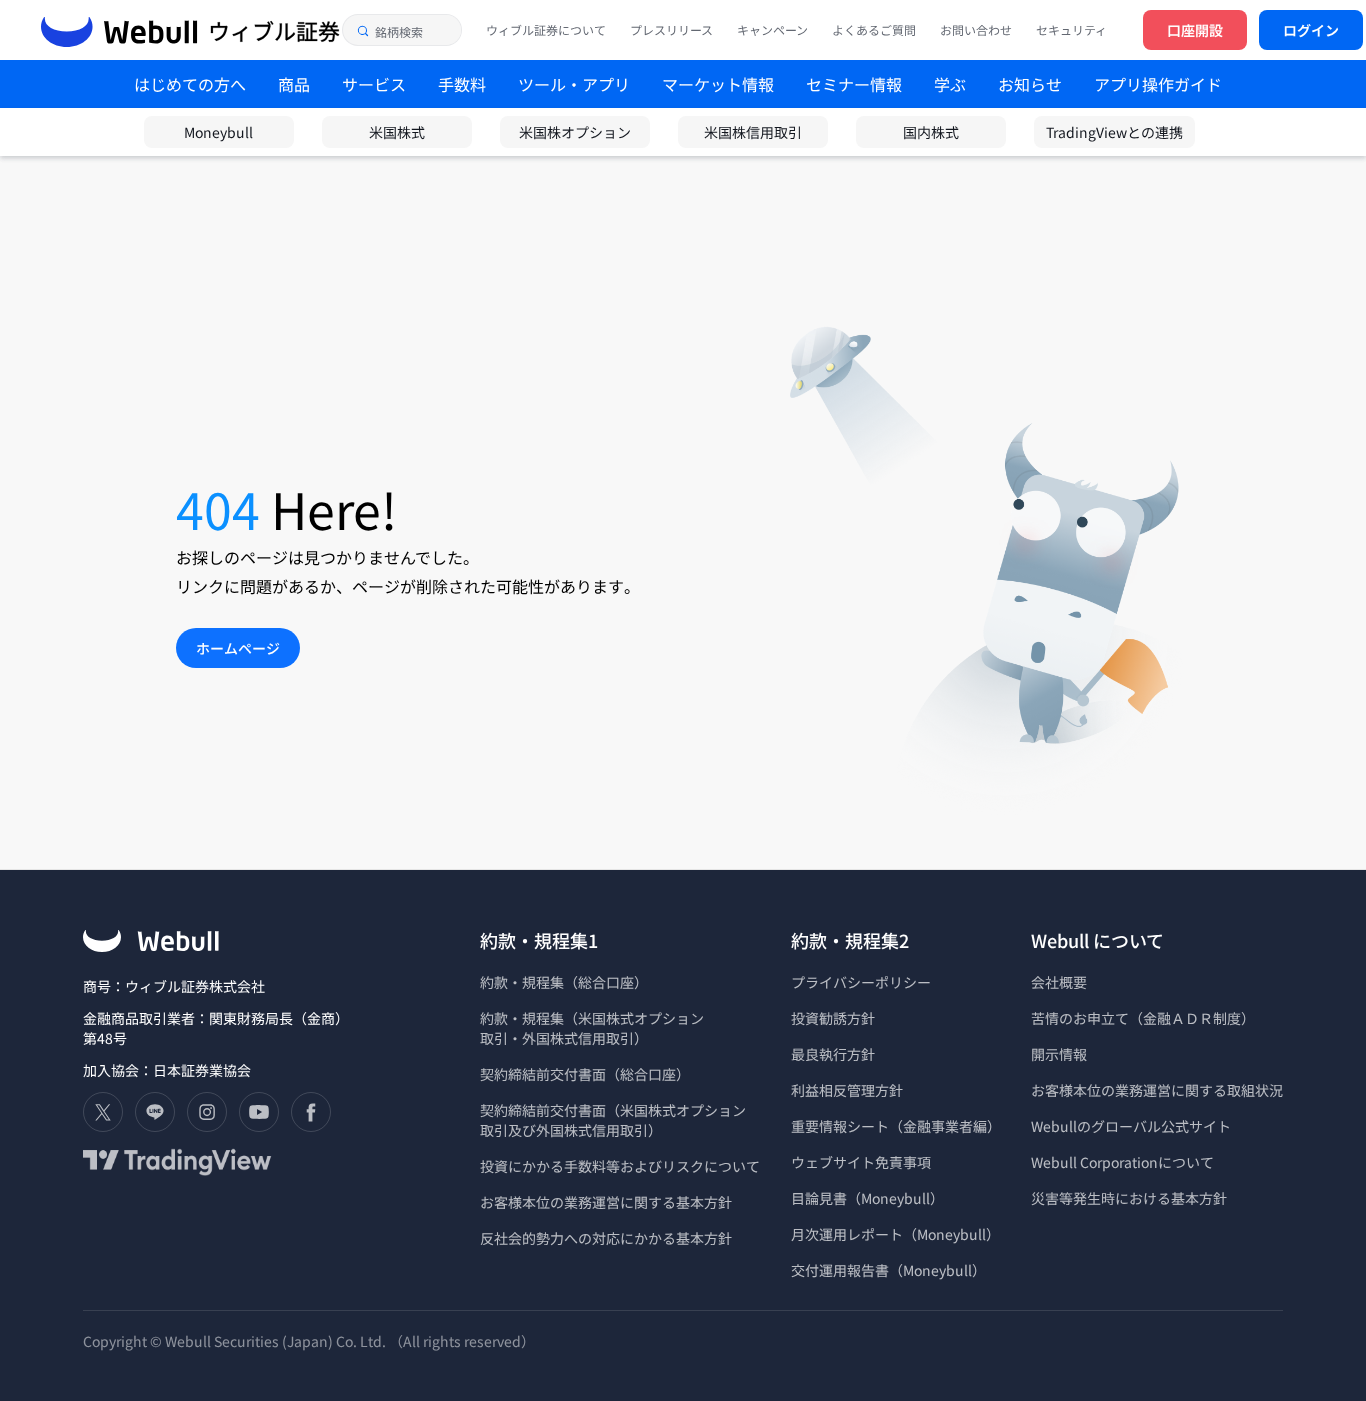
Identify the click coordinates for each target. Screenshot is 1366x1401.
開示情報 (1059, 1054)
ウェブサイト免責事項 (861, 1162)
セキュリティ (1071, 30)
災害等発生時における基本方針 (1129, 1198)
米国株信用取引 (753, 132)
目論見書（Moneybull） (867, 1198)
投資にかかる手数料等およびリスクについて (620, 1166)
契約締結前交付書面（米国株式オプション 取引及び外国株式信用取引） (613, 1120)
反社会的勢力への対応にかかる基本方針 (606, 1238)
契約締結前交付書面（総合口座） (585, 1074)
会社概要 (1059, 982)
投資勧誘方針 (833, 1018)
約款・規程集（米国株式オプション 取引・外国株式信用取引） (592, 1028)
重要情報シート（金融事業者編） (896, 1126)
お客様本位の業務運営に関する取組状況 (1157, 1090)
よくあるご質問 (874, 30)
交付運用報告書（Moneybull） (888, 1270)
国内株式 (931, 132)
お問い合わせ (976, 30)
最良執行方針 (833, 1054)
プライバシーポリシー (861, 982)
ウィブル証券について (546, 30)
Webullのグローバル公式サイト (1131, 1126)
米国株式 (397, 132)
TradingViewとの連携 (1114, 132)
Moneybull (218, 132)
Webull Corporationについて (1124, 1162)
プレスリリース (671, 30)
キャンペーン (772, 30)
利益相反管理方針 (847, 1090)
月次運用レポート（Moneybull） (895, 1234)
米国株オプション (575, 132)
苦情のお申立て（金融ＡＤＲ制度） (1143, 1018)
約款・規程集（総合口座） (564, 982)
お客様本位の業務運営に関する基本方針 (606, 1202)
